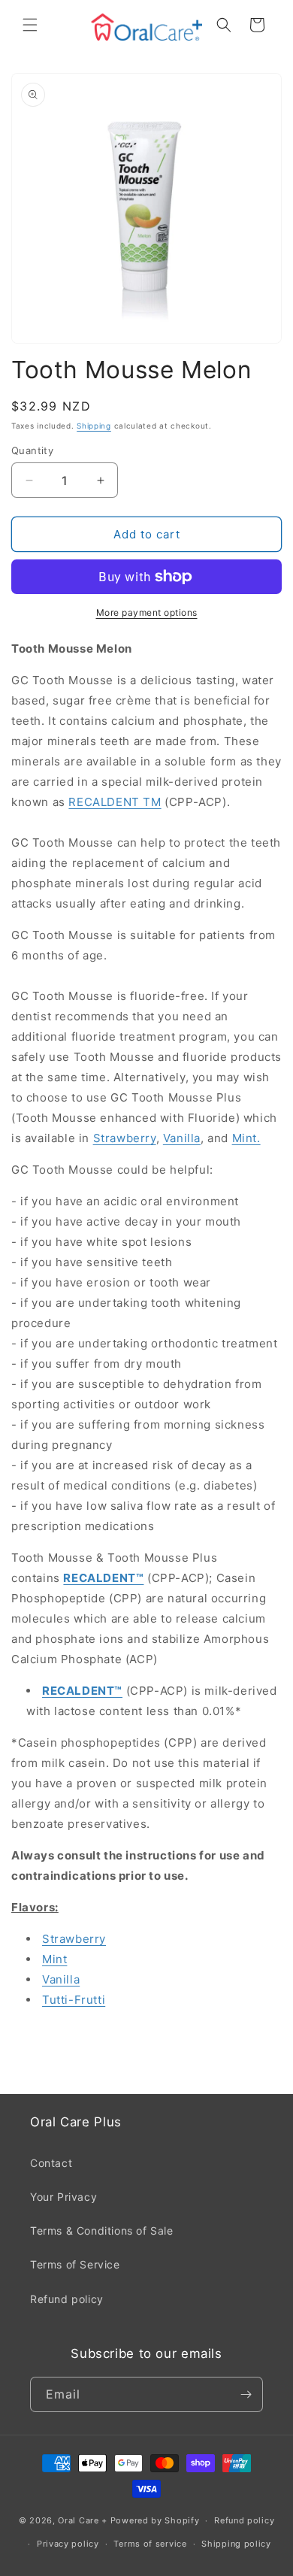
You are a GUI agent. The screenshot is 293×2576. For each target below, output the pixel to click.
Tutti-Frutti (74, 2000)
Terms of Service (75, 2264)
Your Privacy (63, 2197)
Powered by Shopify (155, 2520)
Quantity (32, 450)
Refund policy (67, 2299)
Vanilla (182, 1138)
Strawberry (125, 1138)
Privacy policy (68, 2544)
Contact (51, 2163)
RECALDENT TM (115, 802)
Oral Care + (84, 2520)
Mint (54, 1959)
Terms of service (150, 2544)
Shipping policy (236, 2544)
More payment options (147, 612)
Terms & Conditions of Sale (102, 2231)
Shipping (94, 426)
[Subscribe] (246, 2394)
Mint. (246, 1138)
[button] (30, 25)
